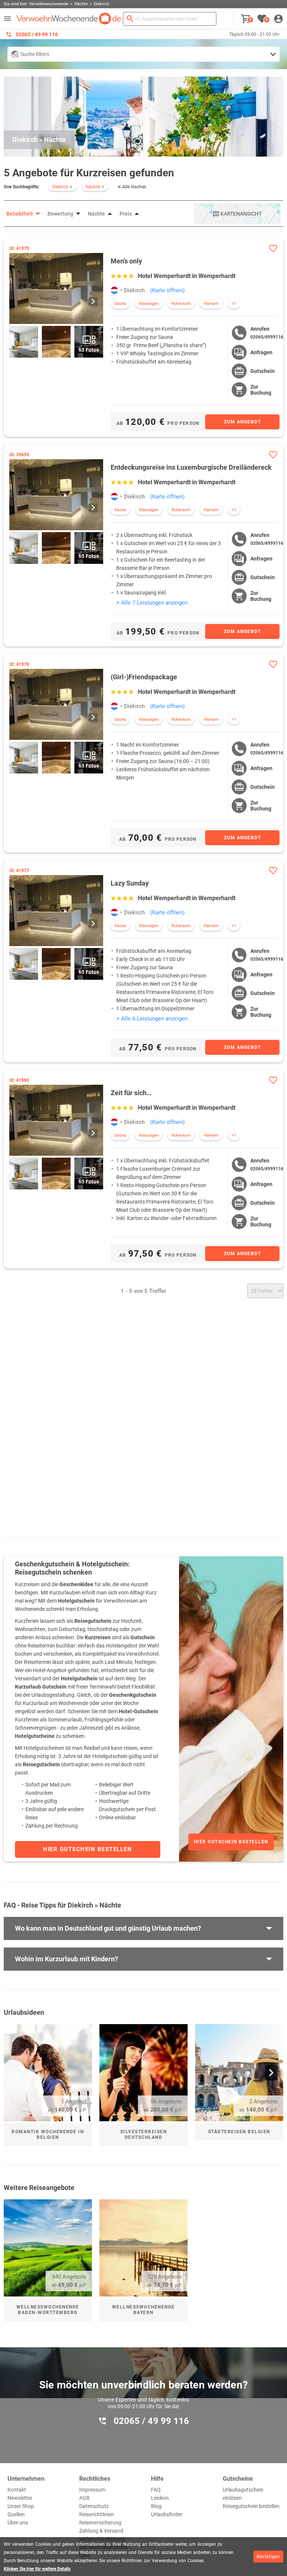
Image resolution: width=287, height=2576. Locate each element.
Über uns (18, 2523)
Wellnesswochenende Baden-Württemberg (48, 2310)
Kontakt (17, 2490)
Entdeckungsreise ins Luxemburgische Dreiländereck (191, 467)
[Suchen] (130, 19)
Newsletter (20, 2498)
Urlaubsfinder (167, 2514)
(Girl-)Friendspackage (144, 677)
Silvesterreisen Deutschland (144, 2135)
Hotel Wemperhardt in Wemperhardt (187, 276)
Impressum (92, 2490)
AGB (84, 2498)
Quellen (16, 2514)
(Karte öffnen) (167, 290)
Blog (156, 2506)
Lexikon (160, 2498)
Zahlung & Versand (101, 2531)
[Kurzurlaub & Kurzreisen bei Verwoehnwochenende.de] (69, 19)
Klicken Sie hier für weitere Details (37, 2569)
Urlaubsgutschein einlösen (243, 2494)
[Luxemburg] (114, 290)
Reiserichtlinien (97, 2514)
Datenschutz (94, 2506)
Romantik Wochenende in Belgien (48, 2135)
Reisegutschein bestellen (251, 2506)
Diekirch (134, 290)
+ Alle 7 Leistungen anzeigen (152, 603)
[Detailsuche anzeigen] (143, 54)
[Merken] (273, 248)
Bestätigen (268, 2557)
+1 (234, 304)
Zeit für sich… (131, 1093)
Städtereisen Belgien (239, 2132)
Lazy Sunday (130, 883)
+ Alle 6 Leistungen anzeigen (152, 1019)
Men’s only (126, 261)
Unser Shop (21, 2506)
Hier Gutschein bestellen (231, 1842)
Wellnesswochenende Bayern (143, 2310)
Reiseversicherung (100, 2523)
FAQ (156, 2490)
